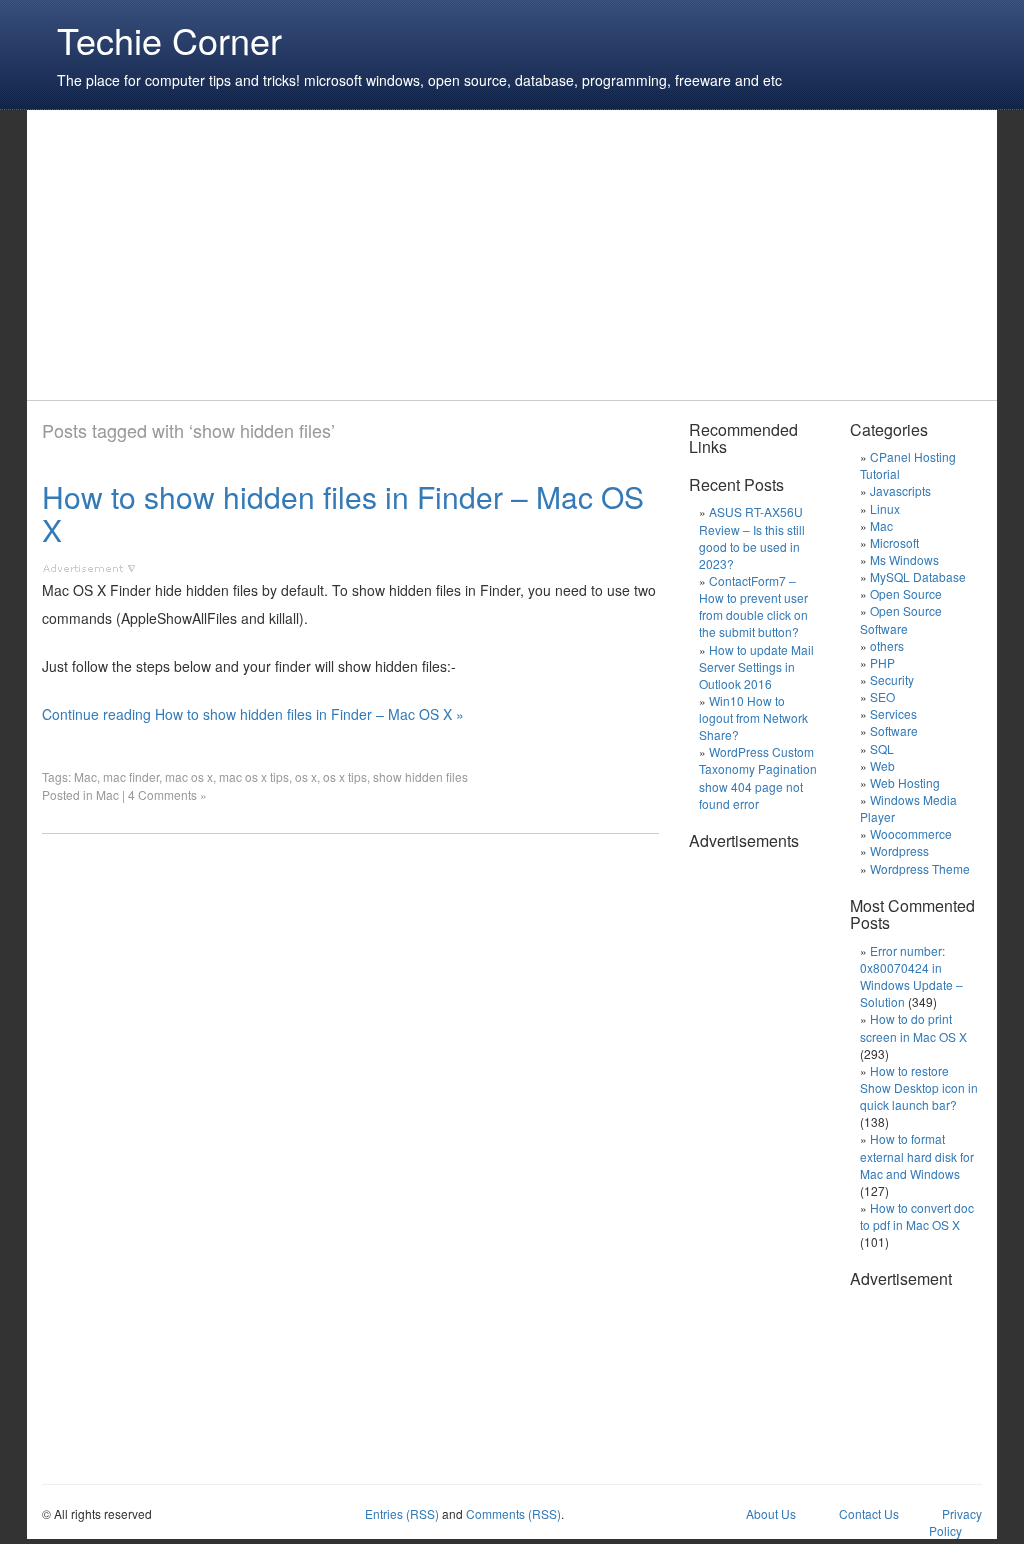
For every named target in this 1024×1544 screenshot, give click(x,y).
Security (892, 679)
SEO (882, 696)
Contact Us (869, 1513)
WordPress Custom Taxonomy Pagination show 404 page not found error (758, 777)
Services (893, 713)
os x (306, 776)
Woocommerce (911, 833)
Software (894, 730)
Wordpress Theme (920, 868)
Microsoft (894, 542)
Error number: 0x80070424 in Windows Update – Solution (911, 976)
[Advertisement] (406, 255)
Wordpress (899, 850)
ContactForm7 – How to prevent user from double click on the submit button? (753, 606)
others (887, 645)
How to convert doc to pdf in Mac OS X (917, 1216)
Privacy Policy (955, 1522)
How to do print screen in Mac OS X (913, 1027)
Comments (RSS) (513, 1513)
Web (882, 765)
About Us (771, 1513)
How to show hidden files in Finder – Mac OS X (343, 513)
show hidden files (420, 776)
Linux (885, 508)
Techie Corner (169, 39)
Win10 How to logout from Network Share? (753, 717)
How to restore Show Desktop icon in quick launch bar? (919, 1087)
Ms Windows (904, 559)
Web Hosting (905, 782)
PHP (882, 662)
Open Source (906, 593)
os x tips (345, 776)
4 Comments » (167, 794)
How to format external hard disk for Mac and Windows (917, 1155)
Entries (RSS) (402, 1513)
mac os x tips (254, 776)
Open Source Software (901, 619)
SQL (882, 748)
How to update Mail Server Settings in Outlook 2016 (756, 666)
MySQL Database (918, 576)
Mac (85, 776)
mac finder (131, 776)
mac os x (189, 776)
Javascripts (900, 490)
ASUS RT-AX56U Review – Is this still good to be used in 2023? (752, 537)
